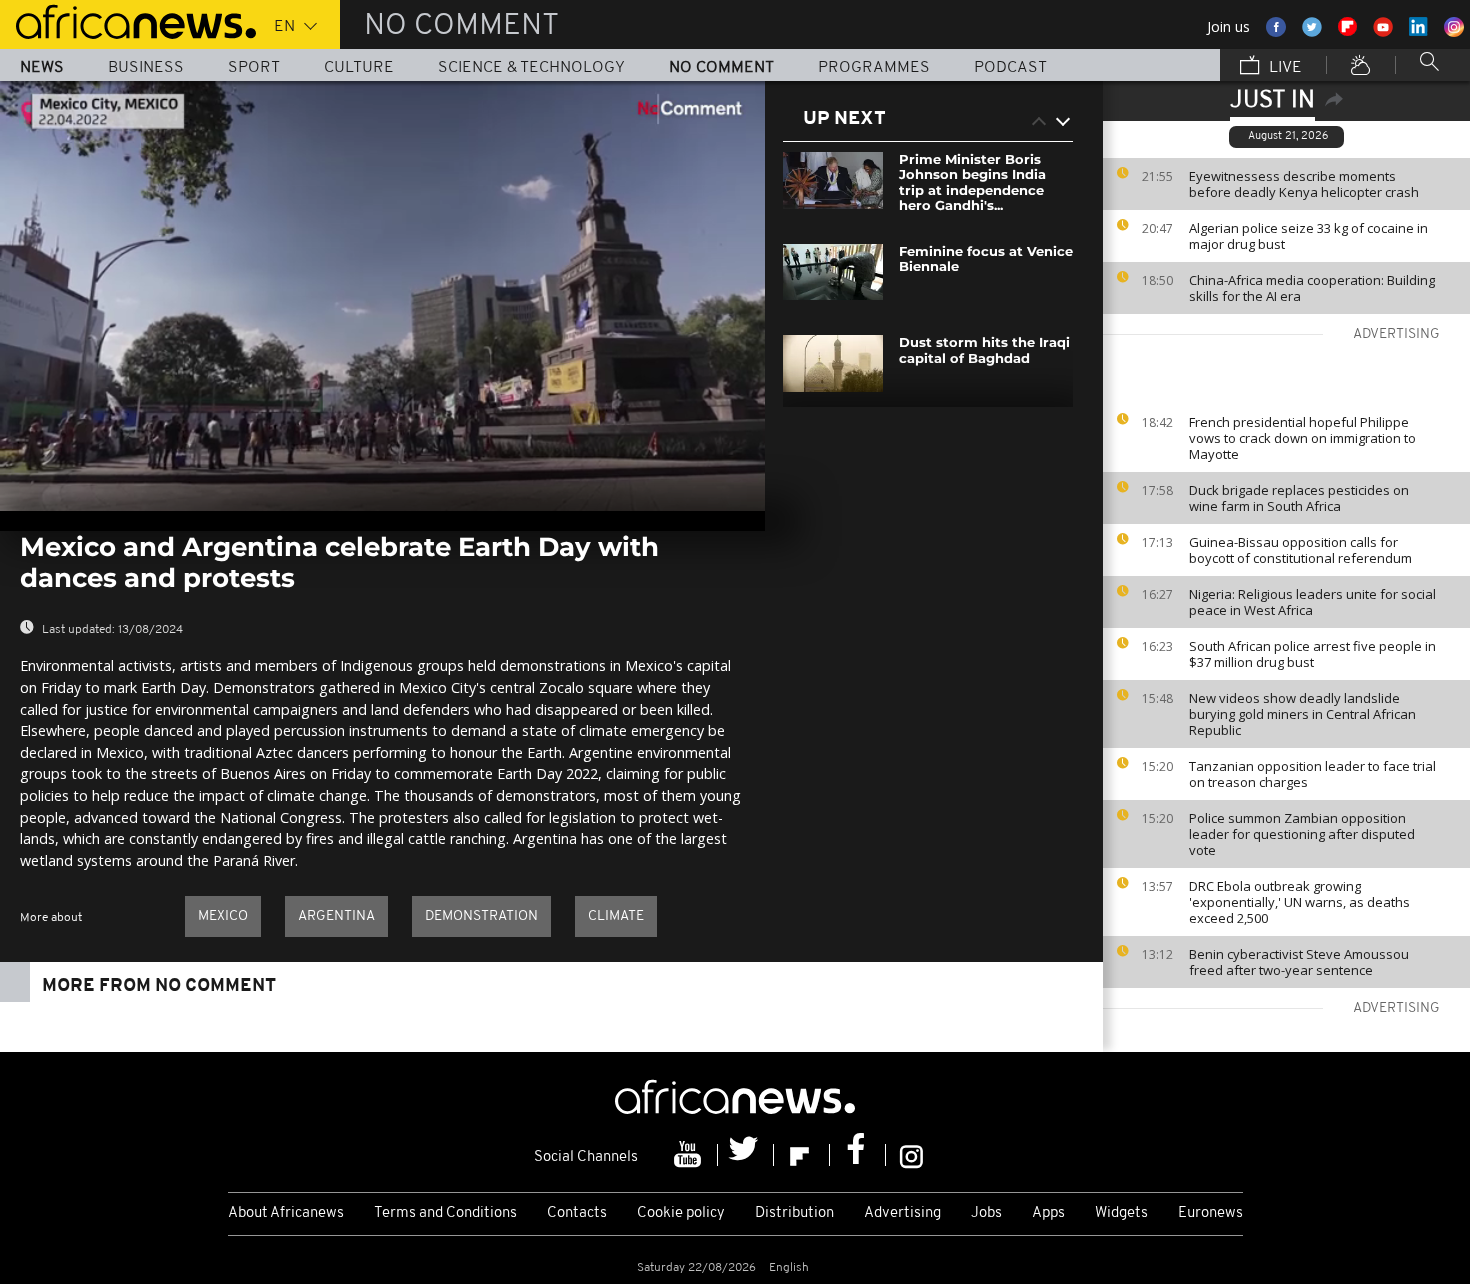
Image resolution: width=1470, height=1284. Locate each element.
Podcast (1010, 68)
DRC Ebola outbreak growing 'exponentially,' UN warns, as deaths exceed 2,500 (1299, 902)
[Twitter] (746, 1155)
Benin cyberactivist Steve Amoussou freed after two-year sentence (1299, 962)
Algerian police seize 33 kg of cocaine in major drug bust (1308, 236)
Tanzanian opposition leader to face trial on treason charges (1312, 774)
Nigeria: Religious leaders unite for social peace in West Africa (1312, 602)
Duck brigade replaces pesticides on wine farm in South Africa (1299, 498)
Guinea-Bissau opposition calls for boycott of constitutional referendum (1300, 550)
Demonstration (481, 916)
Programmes (874, 68)
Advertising (902, 1213)
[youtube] (690, 1155)
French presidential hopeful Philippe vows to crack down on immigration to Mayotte (1302, 438)
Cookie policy (681, 1213)
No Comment (721, 68)
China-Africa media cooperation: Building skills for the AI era (1312, 288)
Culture (359, 68)
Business (146, 68)
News (42, 68)
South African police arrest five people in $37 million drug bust (1312, 654)
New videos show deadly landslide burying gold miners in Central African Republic (1302, 714)
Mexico (223, 916)
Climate (616, 916)
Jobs (986, 1213)
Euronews (1210, 1213)
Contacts (577, 1213)
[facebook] (858, 1155)
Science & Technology (531, 68)
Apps (1048, 1213)
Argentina (336, 916)
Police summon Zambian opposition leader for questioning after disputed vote (1302, 834)
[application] (382, 296)
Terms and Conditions (445, 1213)
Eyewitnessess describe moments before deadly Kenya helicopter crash (1304, 184)
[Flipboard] (802, 1155)
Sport (254, 68)
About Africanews (286, 1213)
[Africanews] (128, 20)
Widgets (1121, 1213)
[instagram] (911, 1155)
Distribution (794, 1213)
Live (1283, 68)
